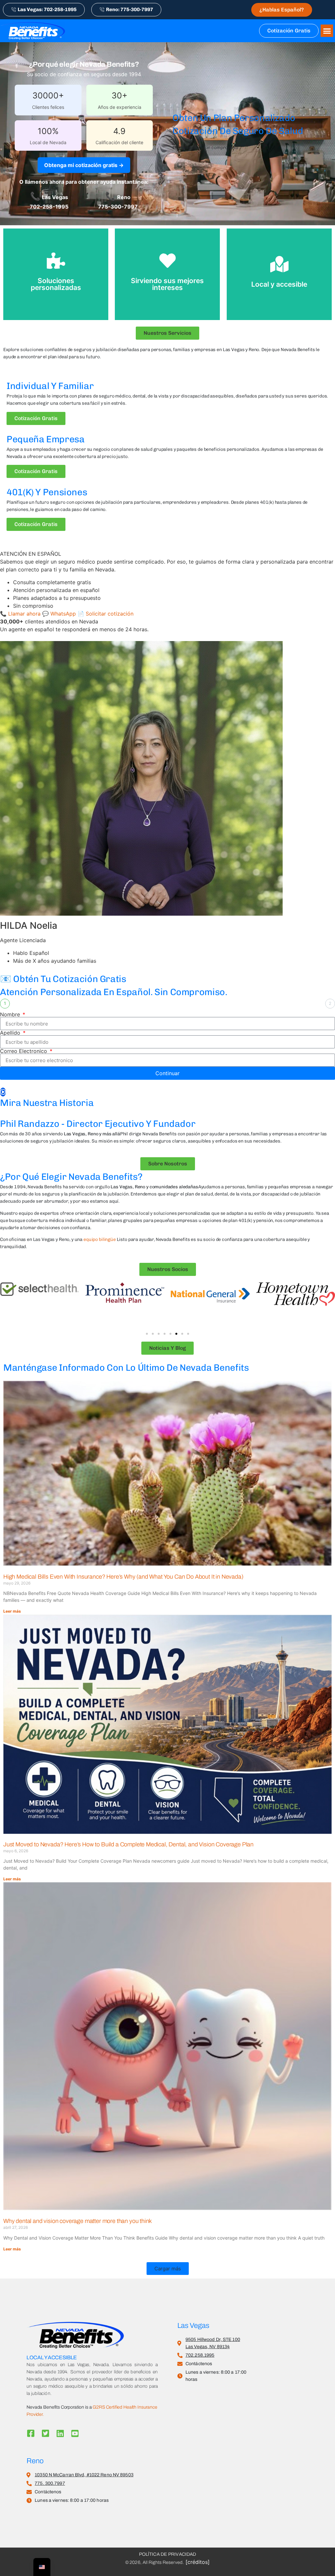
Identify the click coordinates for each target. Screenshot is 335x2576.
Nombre (11, 1014)
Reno (35, 2461)
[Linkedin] (60, 2433)
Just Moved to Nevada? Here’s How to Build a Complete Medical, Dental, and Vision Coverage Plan (128, 1844)
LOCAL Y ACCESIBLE (52, 2357)
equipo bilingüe (100, 1239)
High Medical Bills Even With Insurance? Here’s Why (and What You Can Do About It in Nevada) (123, 1577)
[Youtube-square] (75, 2433)
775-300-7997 (118, 207)
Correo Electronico (24, 1051)
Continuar (167, 1073)
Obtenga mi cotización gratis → (84, 165)
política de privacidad (167, 2554)
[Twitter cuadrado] (45, 2433)
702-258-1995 (49, 207)
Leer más (12, 1611)
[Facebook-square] (31, 2433)
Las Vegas (193, 2326)
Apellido (11, 1033)
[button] (327, 31)
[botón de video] (3, 1092)
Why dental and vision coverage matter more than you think (78, 2221)
